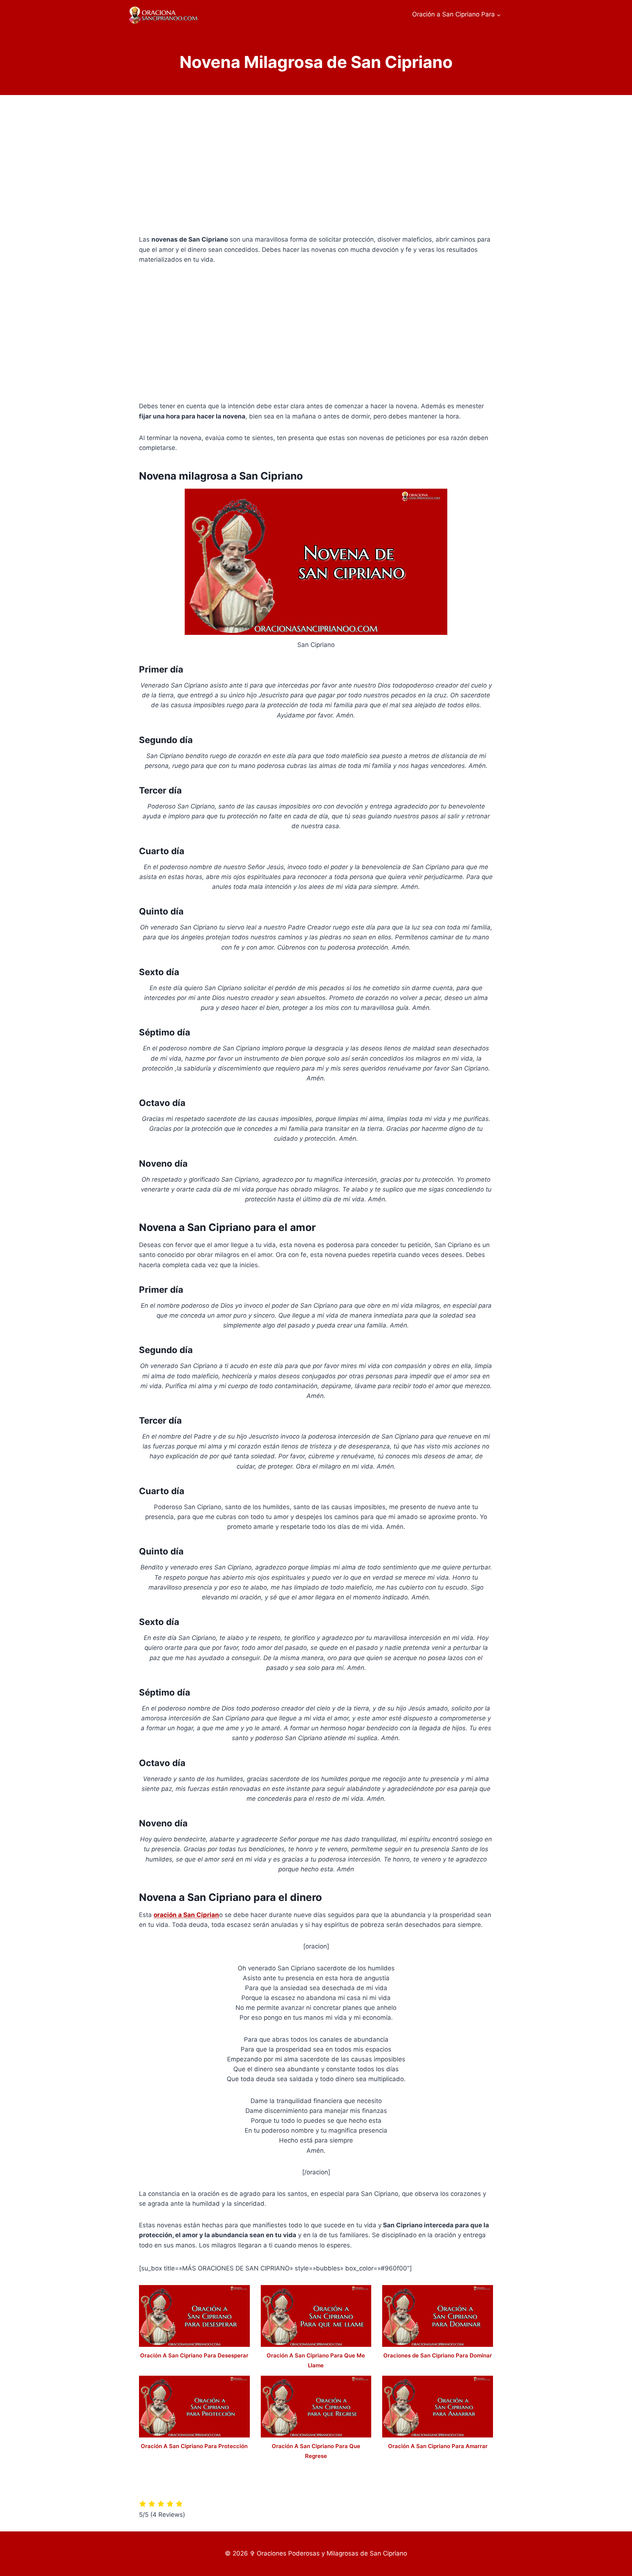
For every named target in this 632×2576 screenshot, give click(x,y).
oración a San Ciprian (186, 1915)
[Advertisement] (316, 171)
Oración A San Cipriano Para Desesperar (194, 2355)
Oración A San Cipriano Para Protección (194, 2446)
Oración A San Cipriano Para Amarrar (438, 2446)
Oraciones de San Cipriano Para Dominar (438, 2355)
